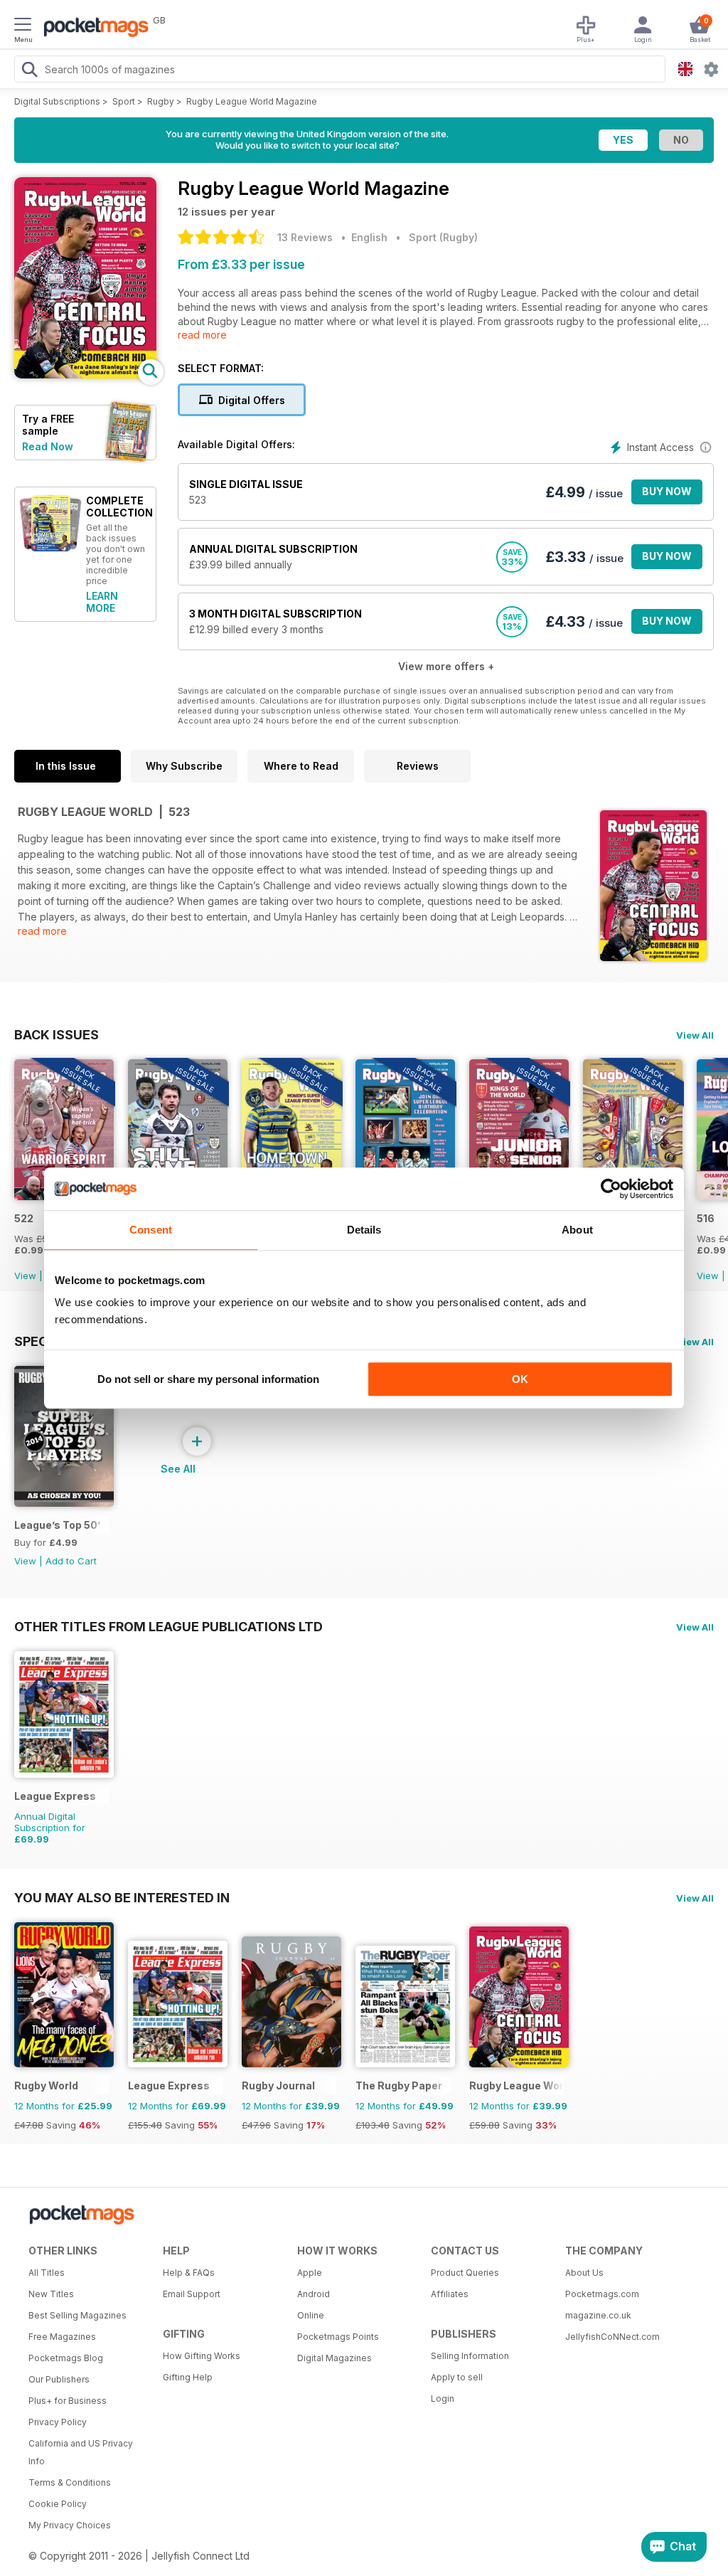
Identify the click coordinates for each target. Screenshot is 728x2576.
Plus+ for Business (68, 2401)
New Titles (51, 2294)
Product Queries (465, 2273)
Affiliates (450, 2294)
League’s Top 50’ (57, 1525)
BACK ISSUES (57, 1034)
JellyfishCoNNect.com (612, 2337)
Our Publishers (59, 2379)
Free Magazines (62, 2337)
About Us (584, 2273)
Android (314, 2294)
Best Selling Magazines (77, 2315)
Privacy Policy (58, 2422)
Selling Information (470, 2356)
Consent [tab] (151, 1230)
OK (520, 1379)
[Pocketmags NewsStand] (92, 28)
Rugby (161, 101)
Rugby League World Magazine (252, 101)
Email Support (192, 2294)
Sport (124, 101)
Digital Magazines (334, 2358)
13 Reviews (305, 237)
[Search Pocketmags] (29, 71)
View (25, 1276)
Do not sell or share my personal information (208, 1379)
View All (695, 1035)
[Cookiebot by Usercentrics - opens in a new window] (611, 1189)
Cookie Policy (58, 2504)
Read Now (48, 446)
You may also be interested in (122, 1897)
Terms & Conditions (70, 2482)
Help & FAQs (189, 2273)
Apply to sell (457, 2377)
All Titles (47, 2273)
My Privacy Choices (70, 2525)
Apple (310, 2273)
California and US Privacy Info (81, 2452)
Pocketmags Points (338, 2337)
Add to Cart (71, 1561)
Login (443, 2399)
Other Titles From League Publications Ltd (168, 1626)
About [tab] (577, 1230)
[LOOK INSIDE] (85, 375)
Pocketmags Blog (66, 2358)
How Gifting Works (202, 2356)
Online (311, 2315)
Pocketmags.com (602, 2294)
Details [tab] (364, 1230)
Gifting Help (188, 2377)
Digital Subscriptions (57, 101)
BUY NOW (667, 491)
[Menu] (23, 26)
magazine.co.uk (598, 2315)
